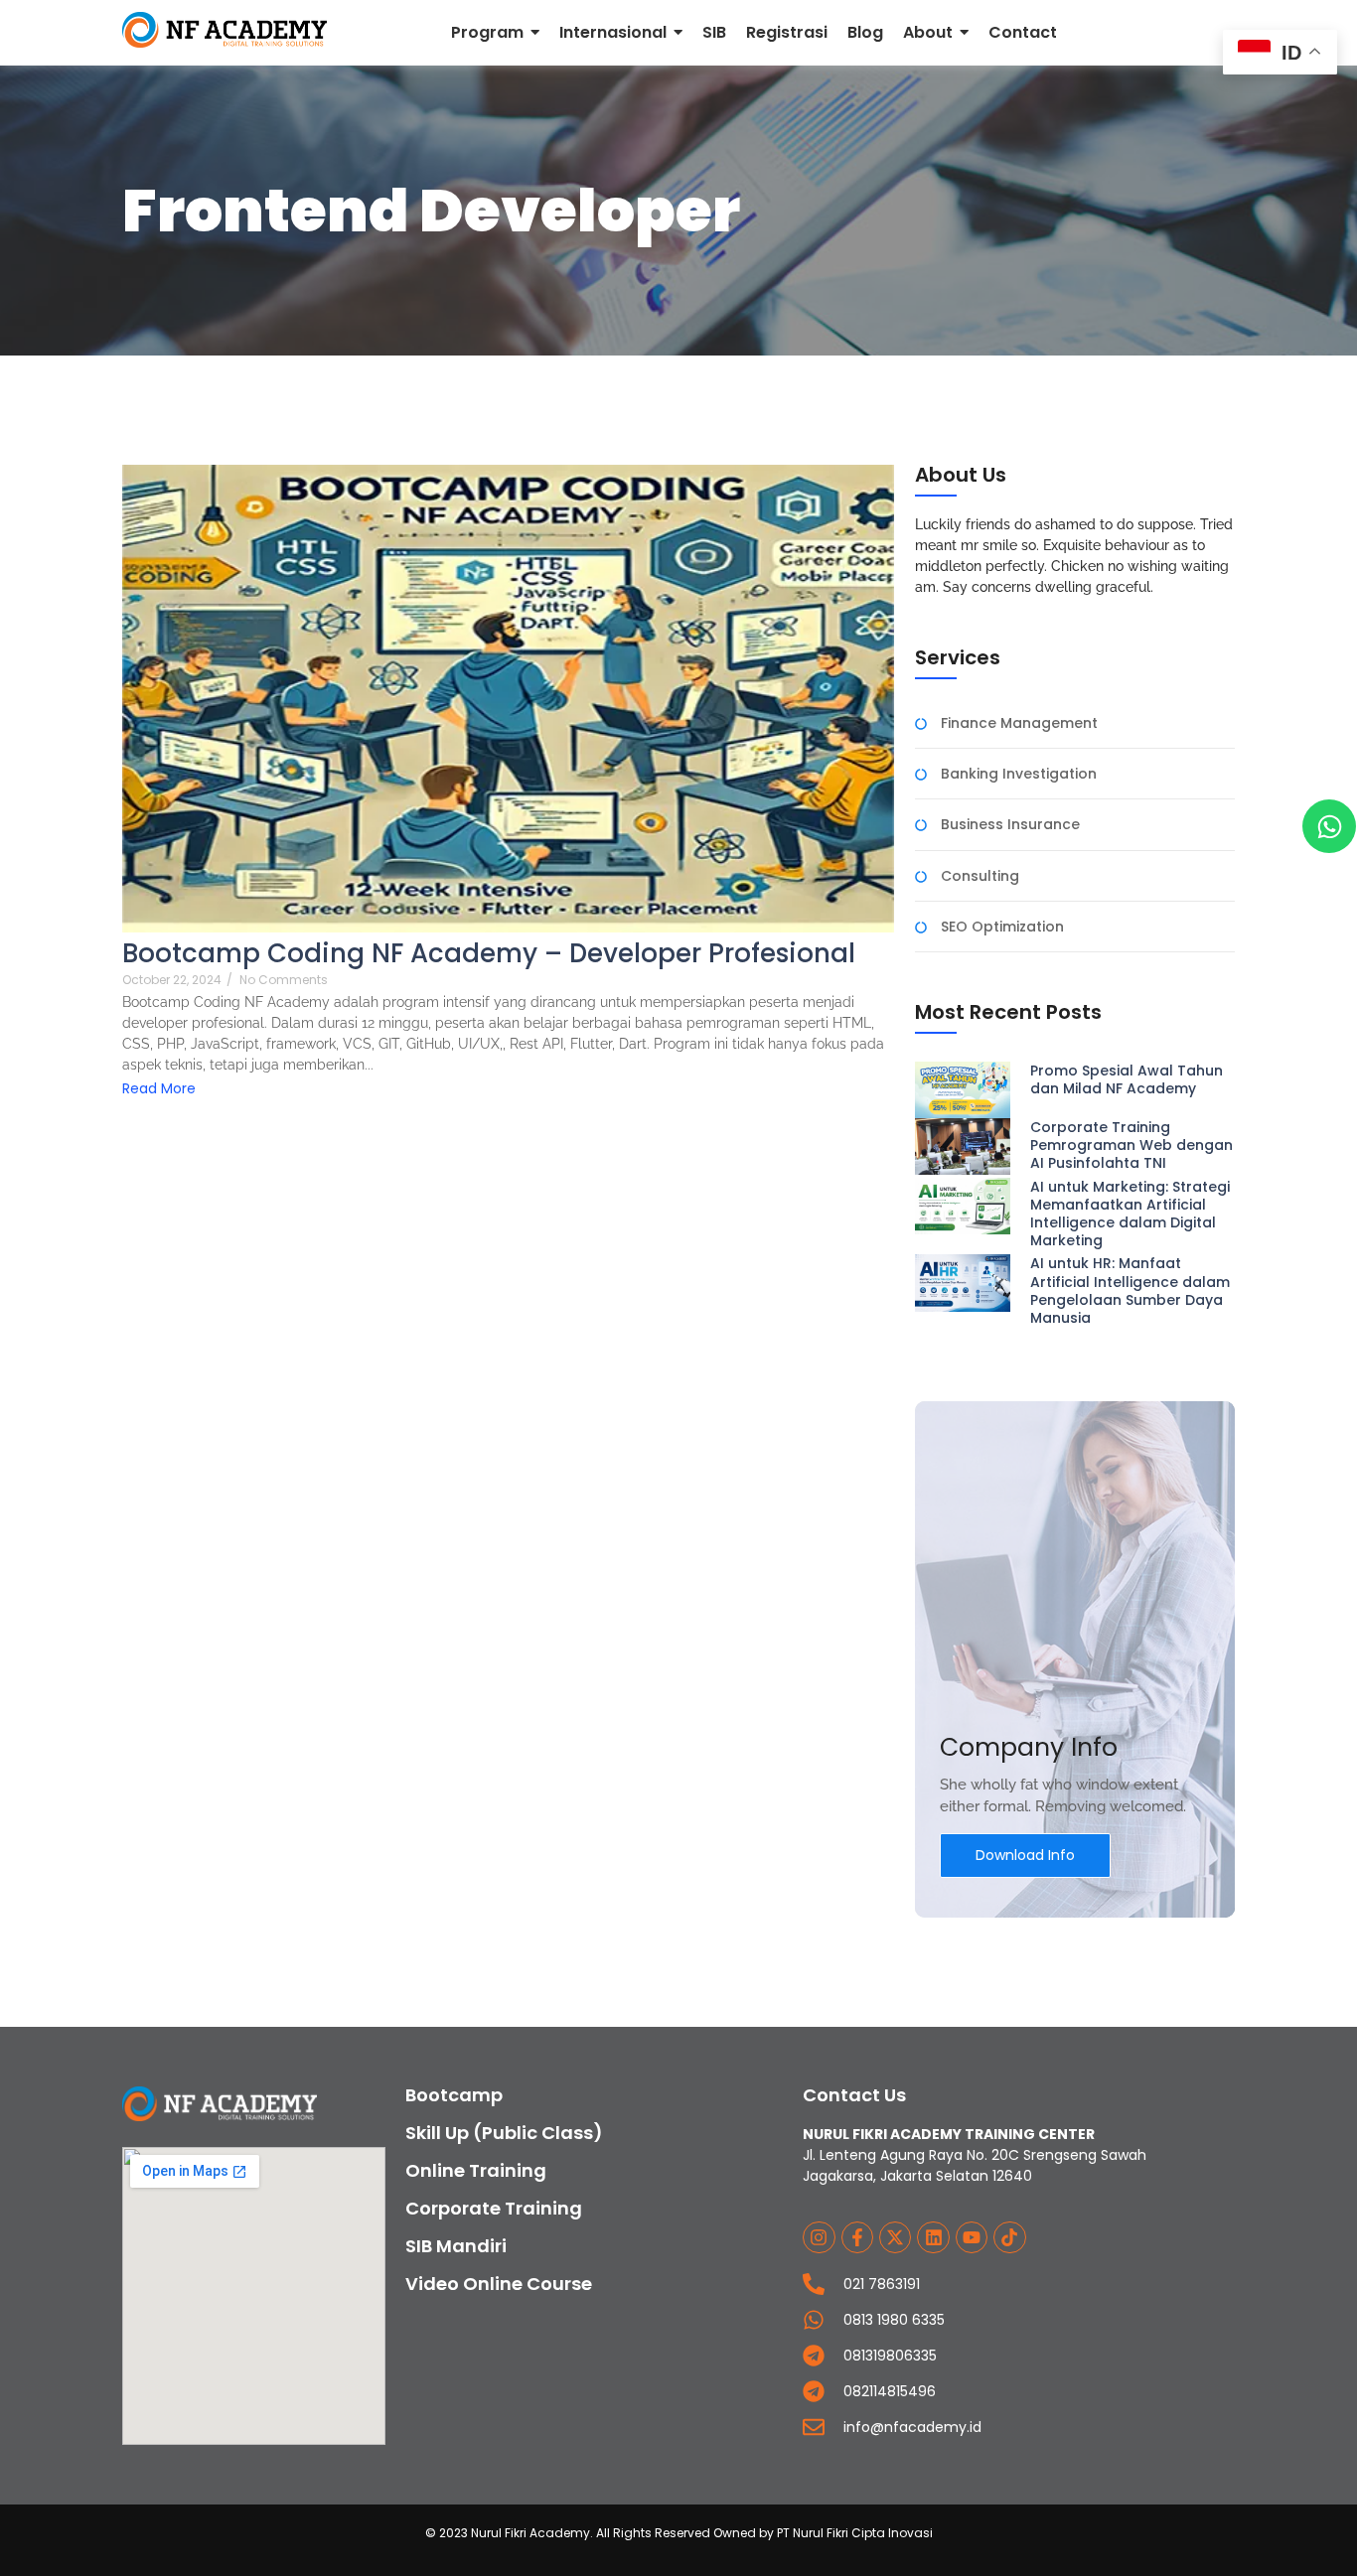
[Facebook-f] (857, 2237)
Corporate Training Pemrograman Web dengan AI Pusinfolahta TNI (1131, 1145)
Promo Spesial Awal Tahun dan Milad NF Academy (1127, 1079)
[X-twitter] (895, 2237)
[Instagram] (819, 2237)
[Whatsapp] (1329, 826)
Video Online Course (499, 2284)
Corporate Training (494, 2208)
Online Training (476, 2170)
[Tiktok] (1009, 2237)
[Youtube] (972, 2237)
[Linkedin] (933, 2237)
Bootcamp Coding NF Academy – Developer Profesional (489, 954)
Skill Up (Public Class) (504, 2133)
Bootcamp (454, 2095)
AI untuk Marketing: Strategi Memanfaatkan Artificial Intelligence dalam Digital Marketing (1130, 1214)
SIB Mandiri (456, 2246)
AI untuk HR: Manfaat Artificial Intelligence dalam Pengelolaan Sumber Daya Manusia (1130, 1290)
